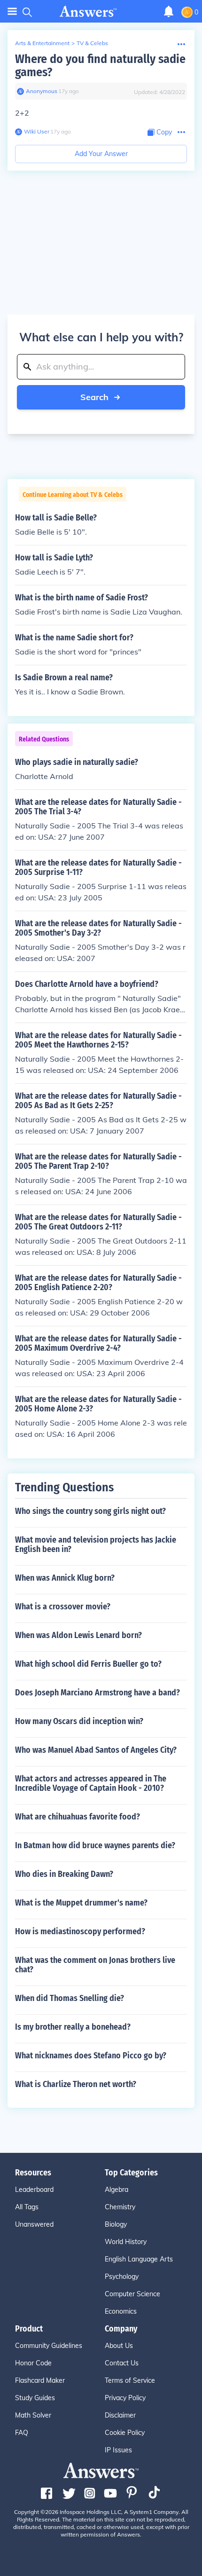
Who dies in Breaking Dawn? (64, 1874)
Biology (116, 2224)
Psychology (122, 2277)
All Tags (27, 2207)
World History (126, 2242)
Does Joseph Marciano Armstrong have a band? (97, 1693)
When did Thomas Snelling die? (70, 1998)
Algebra (117, 2190)
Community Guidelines (49, 2346)
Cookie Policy (125, 2433)
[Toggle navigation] (12, 12)
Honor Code (33, 2363)
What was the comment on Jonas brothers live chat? (95, 1965)
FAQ (22, 2433)
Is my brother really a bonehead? (73, 2027)
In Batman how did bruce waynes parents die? (95, 1845)
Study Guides (35, 2398)
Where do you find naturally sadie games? (100, 66)
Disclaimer (120, 2415)
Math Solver (33, 2415)
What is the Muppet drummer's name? (81, 1903)
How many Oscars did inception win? (79, 1721)
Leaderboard (34, 2190)
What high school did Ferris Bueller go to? (88, 1664)
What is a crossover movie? (63, 1607)
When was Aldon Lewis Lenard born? (78, 1635)
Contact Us (122, 2363)
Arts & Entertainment (42, 43)
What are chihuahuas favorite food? (78, 1817)
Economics (121, 2311)
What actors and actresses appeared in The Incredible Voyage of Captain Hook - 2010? (91, 1783)
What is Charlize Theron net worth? (76, 2084)
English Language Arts (139, 2259)
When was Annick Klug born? (65, 1578)
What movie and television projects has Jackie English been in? (96, 1544)
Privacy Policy (125, 2398)
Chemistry (120, 2207)
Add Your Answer (101, 154)
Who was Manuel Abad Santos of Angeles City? (96, 1750)
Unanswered (34, 2224)
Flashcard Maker (40, 2380)
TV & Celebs (92, 43)
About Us (119, 2346)
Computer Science (132, 2294)
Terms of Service (130, 2380)
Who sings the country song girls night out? (90, 1511)
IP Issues (118, 2450)
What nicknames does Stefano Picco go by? (91, 2056)
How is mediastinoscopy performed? (80, 1931)
